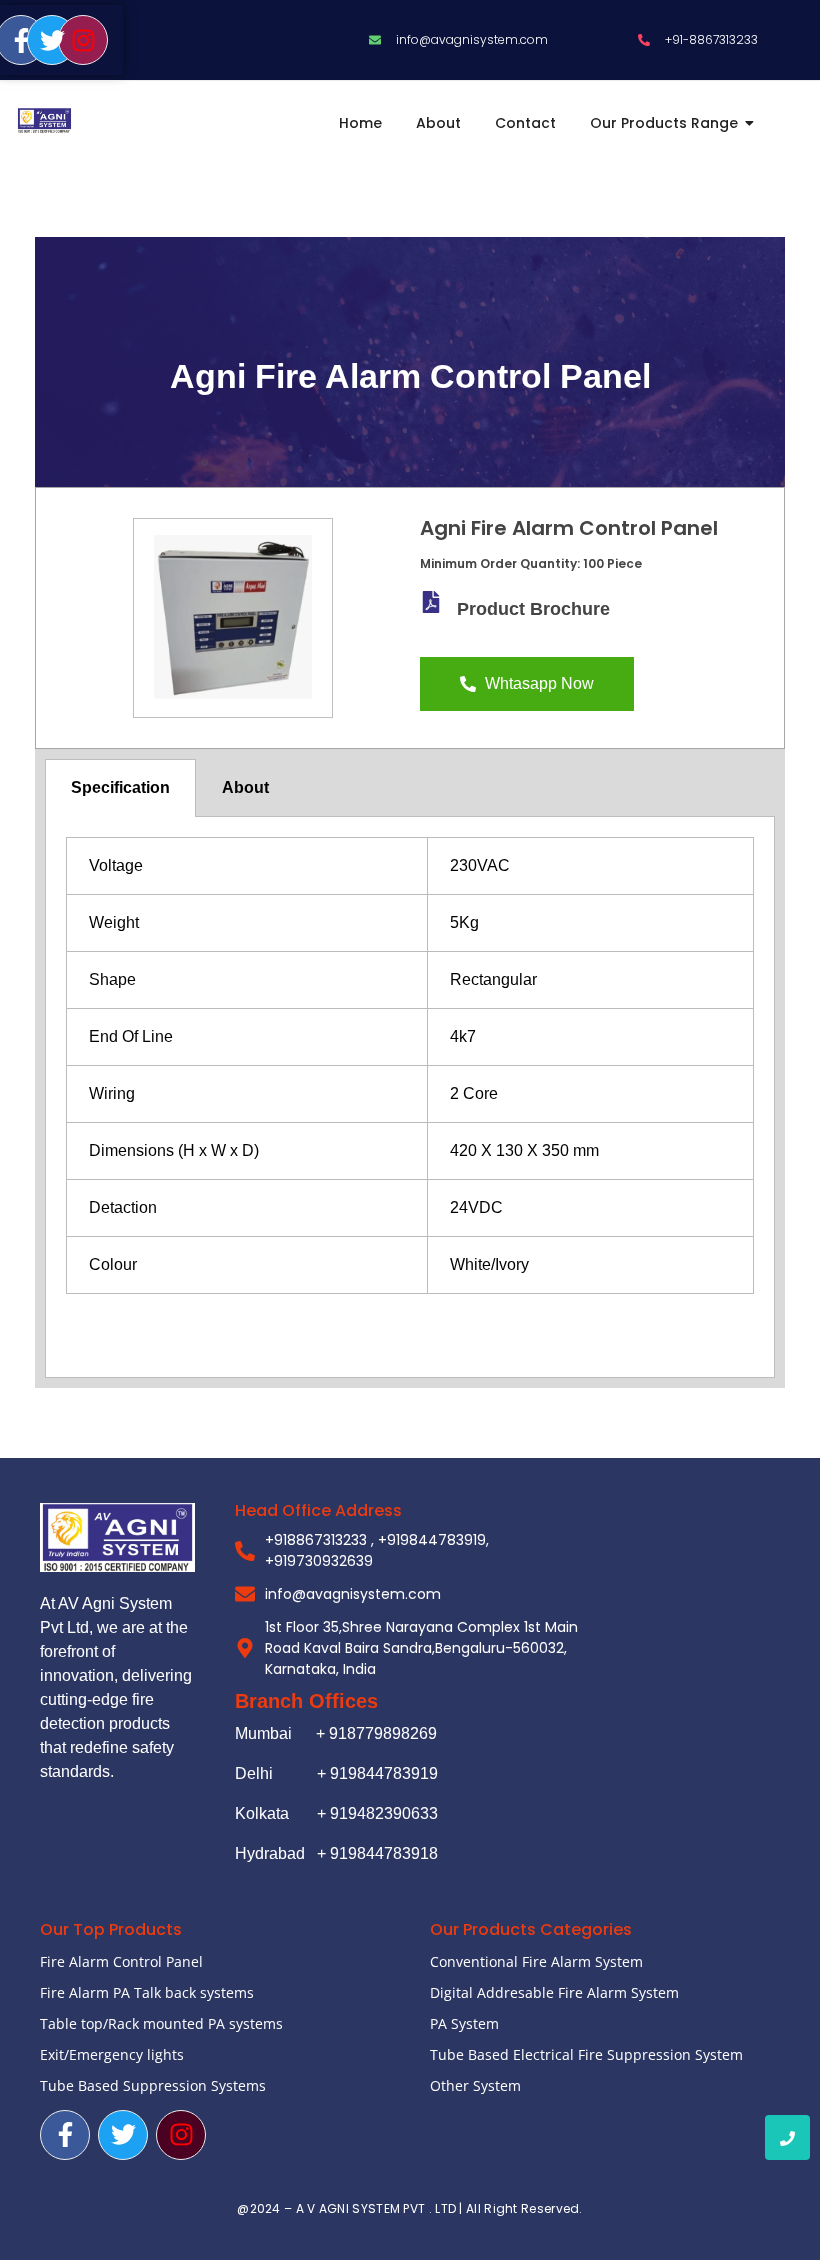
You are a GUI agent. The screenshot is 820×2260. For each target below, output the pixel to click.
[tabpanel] (410, 1097)
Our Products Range (664, 123)
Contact (525, 123)
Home (360, 123)
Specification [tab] (120, 787)
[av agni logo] (44, 120)
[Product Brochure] (431, 601)
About (438, 123)
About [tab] (245, 787)
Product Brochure (533, 609)
